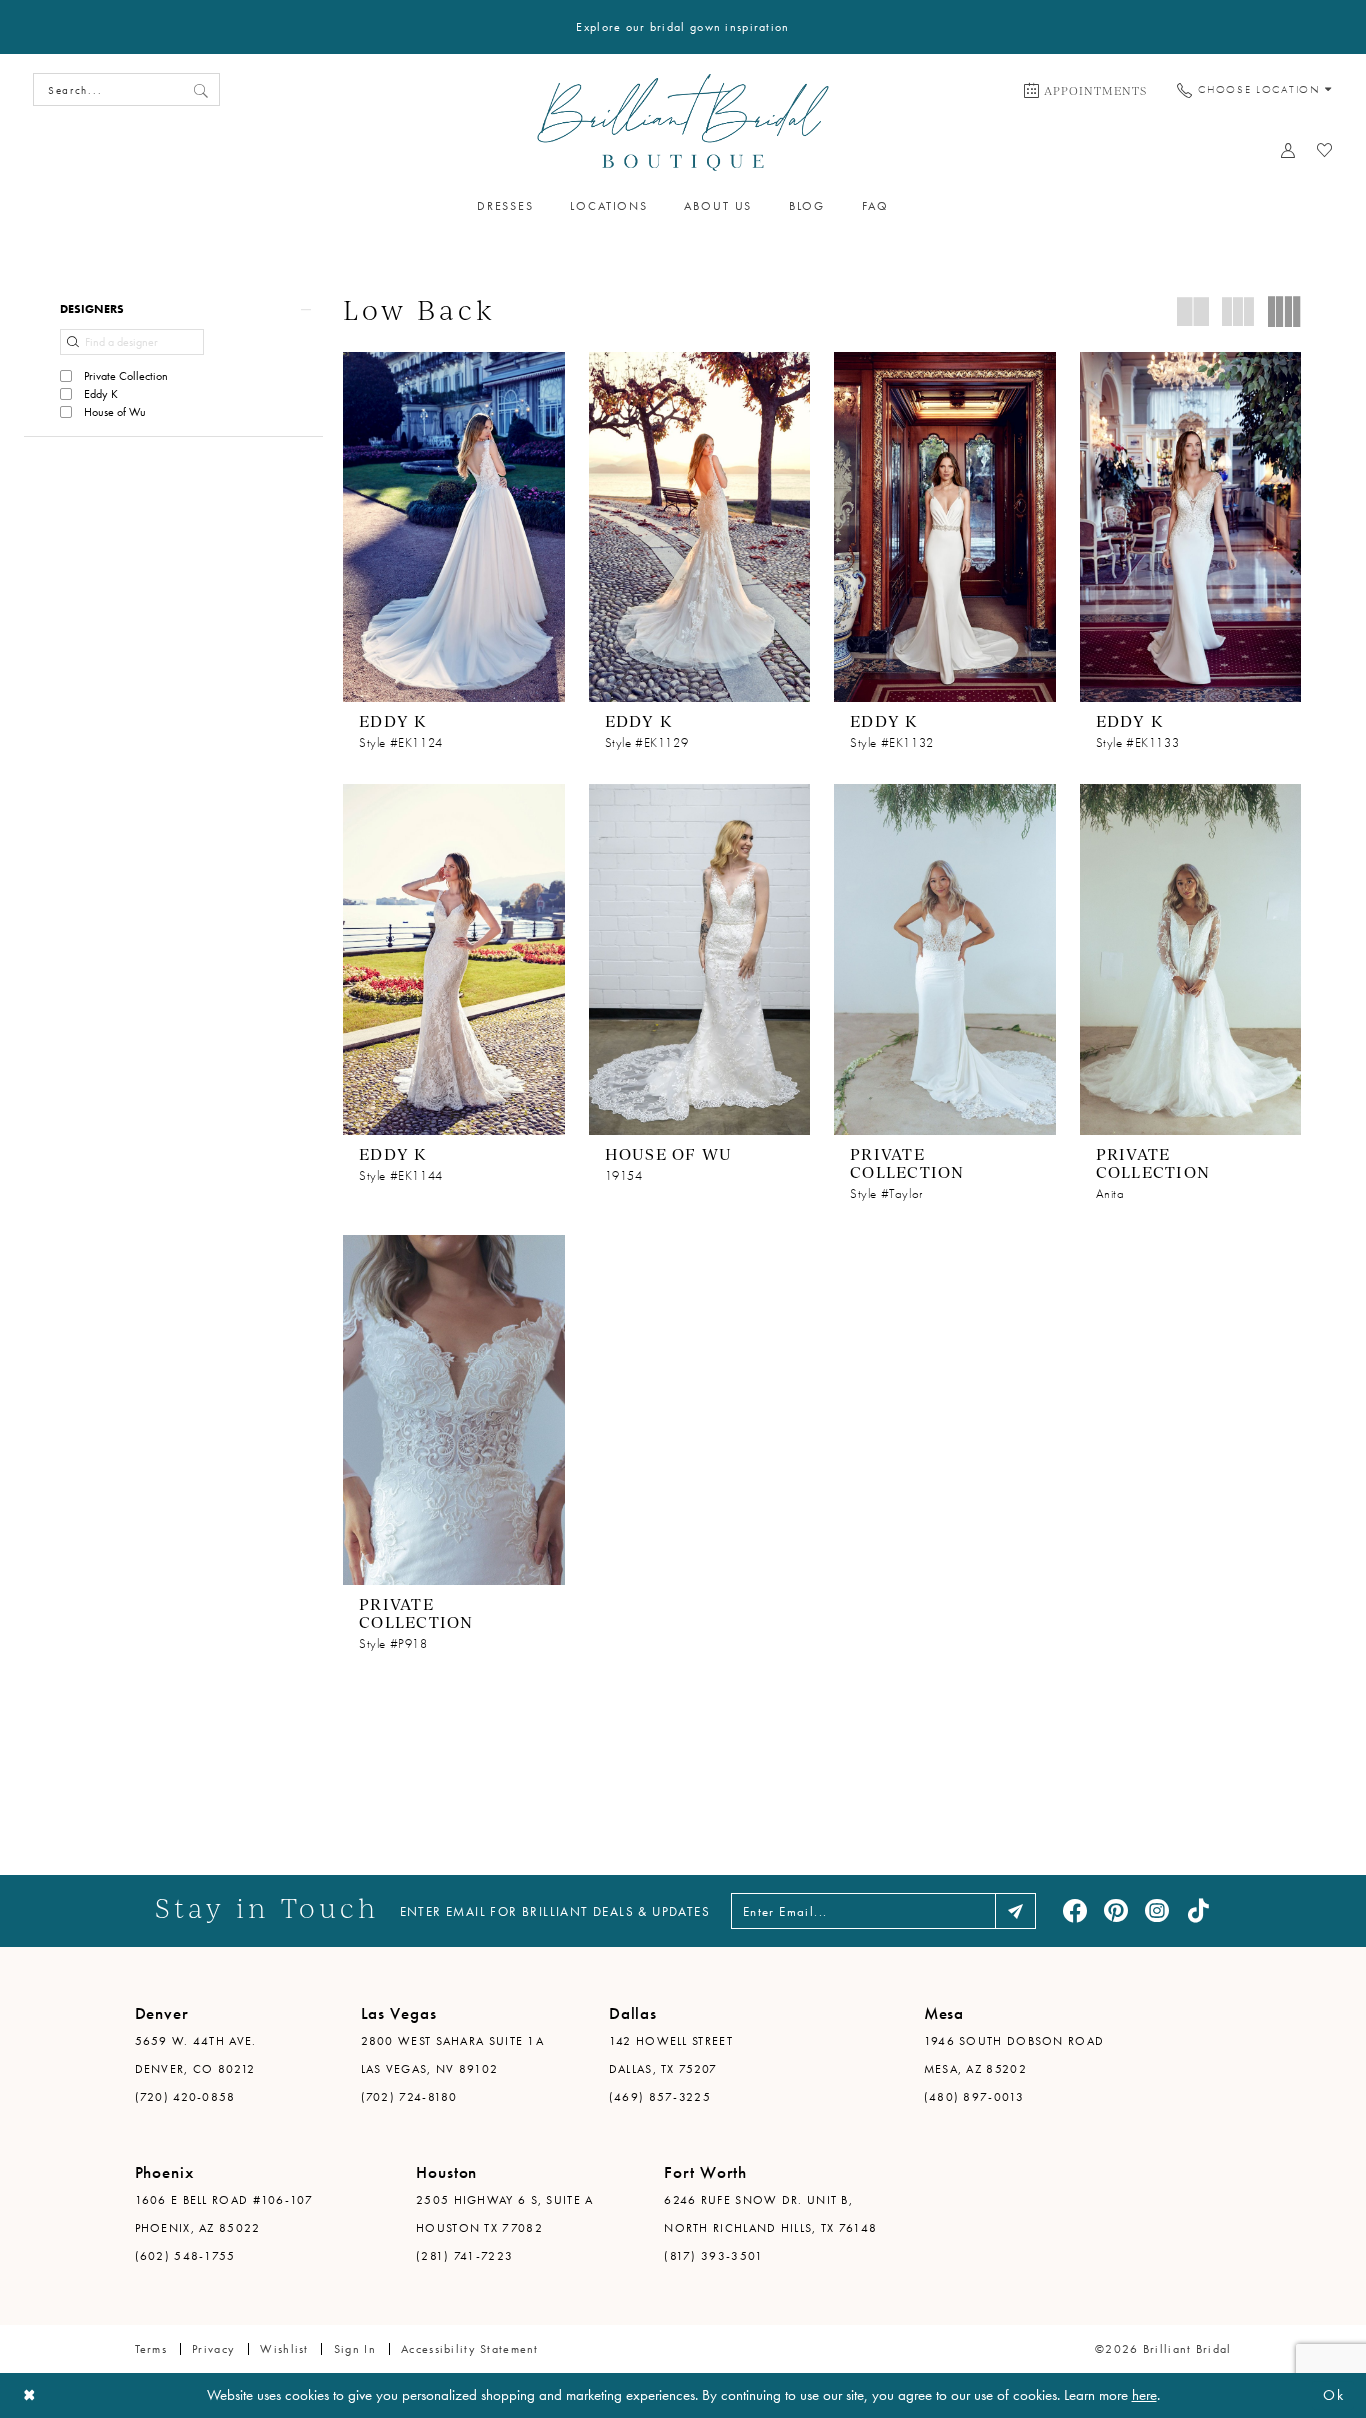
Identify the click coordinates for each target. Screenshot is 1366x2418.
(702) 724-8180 (409, 2097)
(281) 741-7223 (464, 2256)
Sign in (355, 2349)
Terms (151, 2349)
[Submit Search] (201, 89)
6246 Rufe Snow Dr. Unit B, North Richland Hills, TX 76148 (770, 2214)
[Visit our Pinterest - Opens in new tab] (1116, 1911)
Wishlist (284, 2349)
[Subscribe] (1015, 1911)
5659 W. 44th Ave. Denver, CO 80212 (196, 2055)
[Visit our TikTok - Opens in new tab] (1198, 1911)
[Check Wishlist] (1325, 150)
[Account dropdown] (1288, 150)
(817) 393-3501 (713, 2256)
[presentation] (454, 527)
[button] (173, 309)
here (1144, 2395)
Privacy (213, 2349)
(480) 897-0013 (974, 2097)
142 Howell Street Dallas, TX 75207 (671, 2055)
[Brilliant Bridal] (683, 122)
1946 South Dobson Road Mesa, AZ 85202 (1014, 2055)
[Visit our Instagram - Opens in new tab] (1157, 1911)
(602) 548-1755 (185, 2256)
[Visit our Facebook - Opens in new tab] (1075, 1911)
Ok (1333, 2395)
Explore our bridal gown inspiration (682, 27)
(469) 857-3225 (660, 2097)
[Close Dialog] (30, 2395)
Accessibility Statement (470, 2349)
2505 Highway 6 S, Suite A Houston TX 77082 (505, 2214)
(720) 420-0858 (185, 2097)
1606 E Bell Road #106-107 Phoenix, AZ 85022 (224, 2214)
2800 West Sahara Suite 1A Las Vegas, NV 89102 (453, 2055)
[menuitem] (1085, 90)
